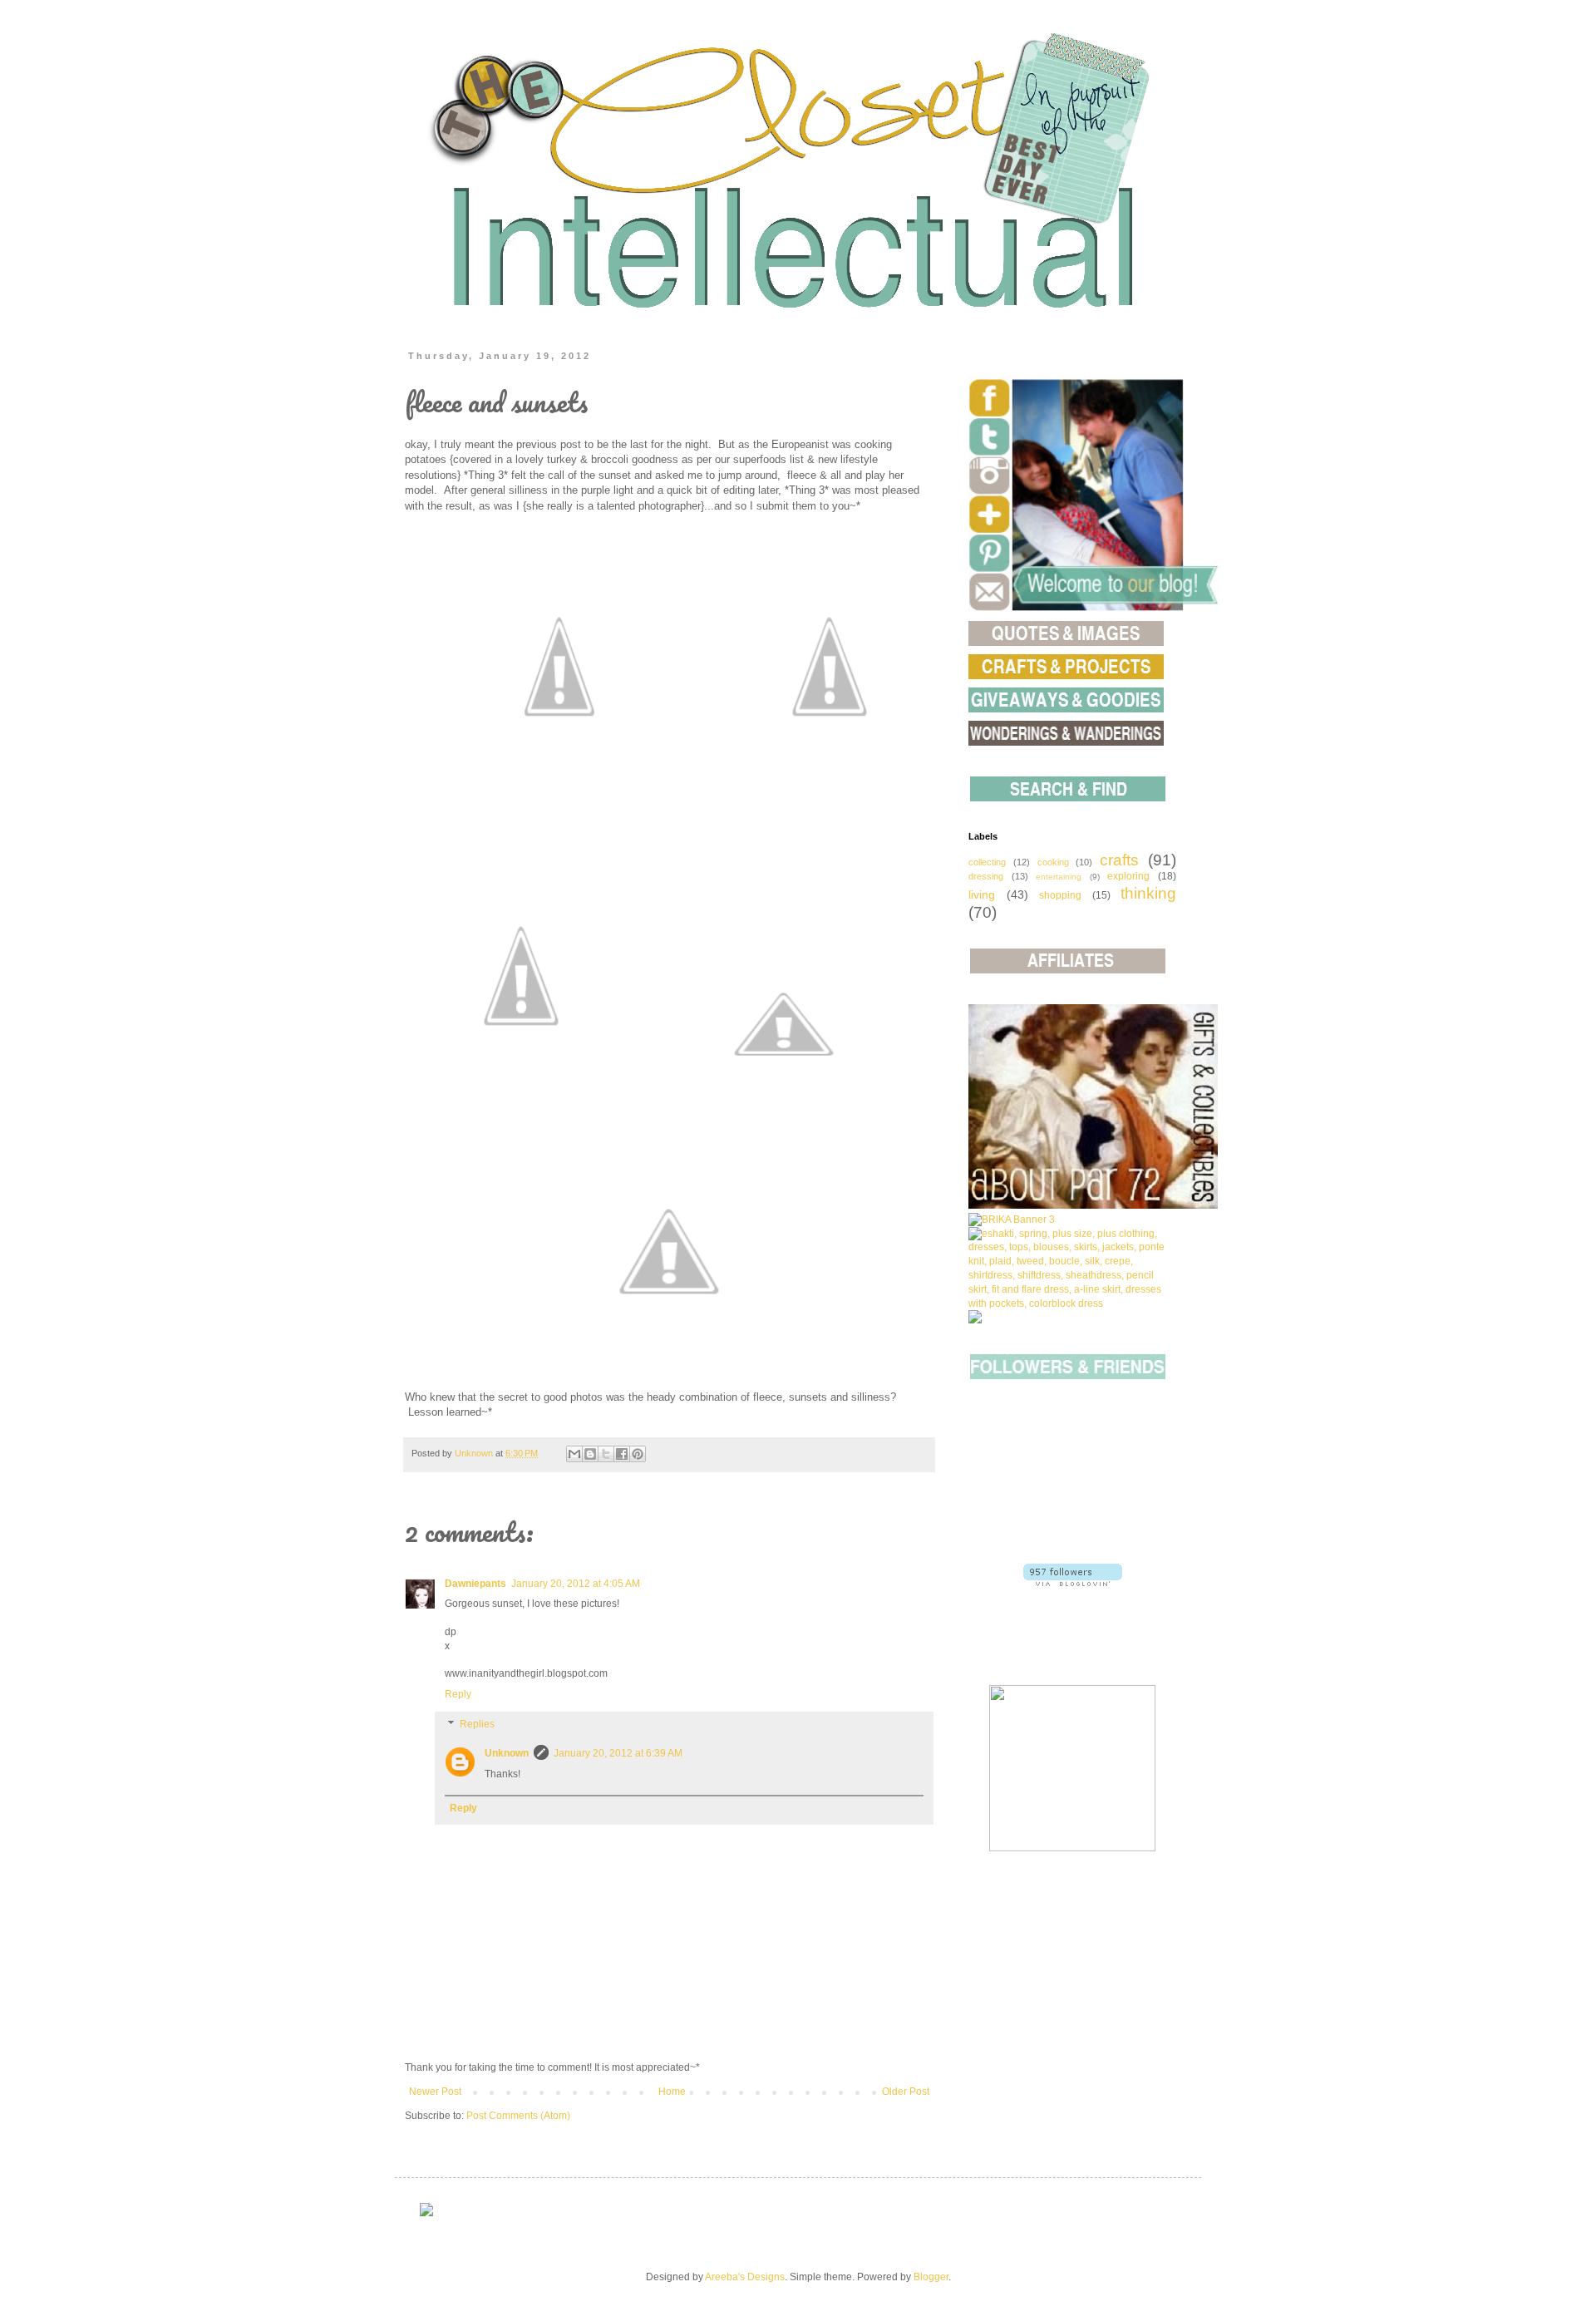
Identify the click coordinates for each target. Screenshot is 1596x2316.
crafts (1119, 860)
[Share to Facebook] (622, 1454)
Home (672, 2092)
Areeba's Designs (745, 2277)
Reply (458, 1694)
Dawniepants (475, 1584)
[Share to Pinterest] (638, 1454)
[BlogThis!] (590, 1454)
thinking (1148, 893)
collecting (987, 862)
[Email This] (574, 1454)
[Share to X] (606, 1454)
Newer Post (435, 2092)
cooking (1053, 862)
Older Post (906, 2092)
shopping (1060, 895)
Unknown (507, 1753)
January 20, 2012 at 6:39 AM (618, 1753)
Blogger (931, 2277)
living (982, 894)
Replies (477, 1724)
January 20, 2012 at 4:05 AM (576, 1584)
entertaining (1059, 877)
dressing (986, 876)
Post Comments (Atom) (518, 2116)
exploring (1128, 876)
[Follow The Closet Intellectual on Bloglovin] (1073, 1583)
